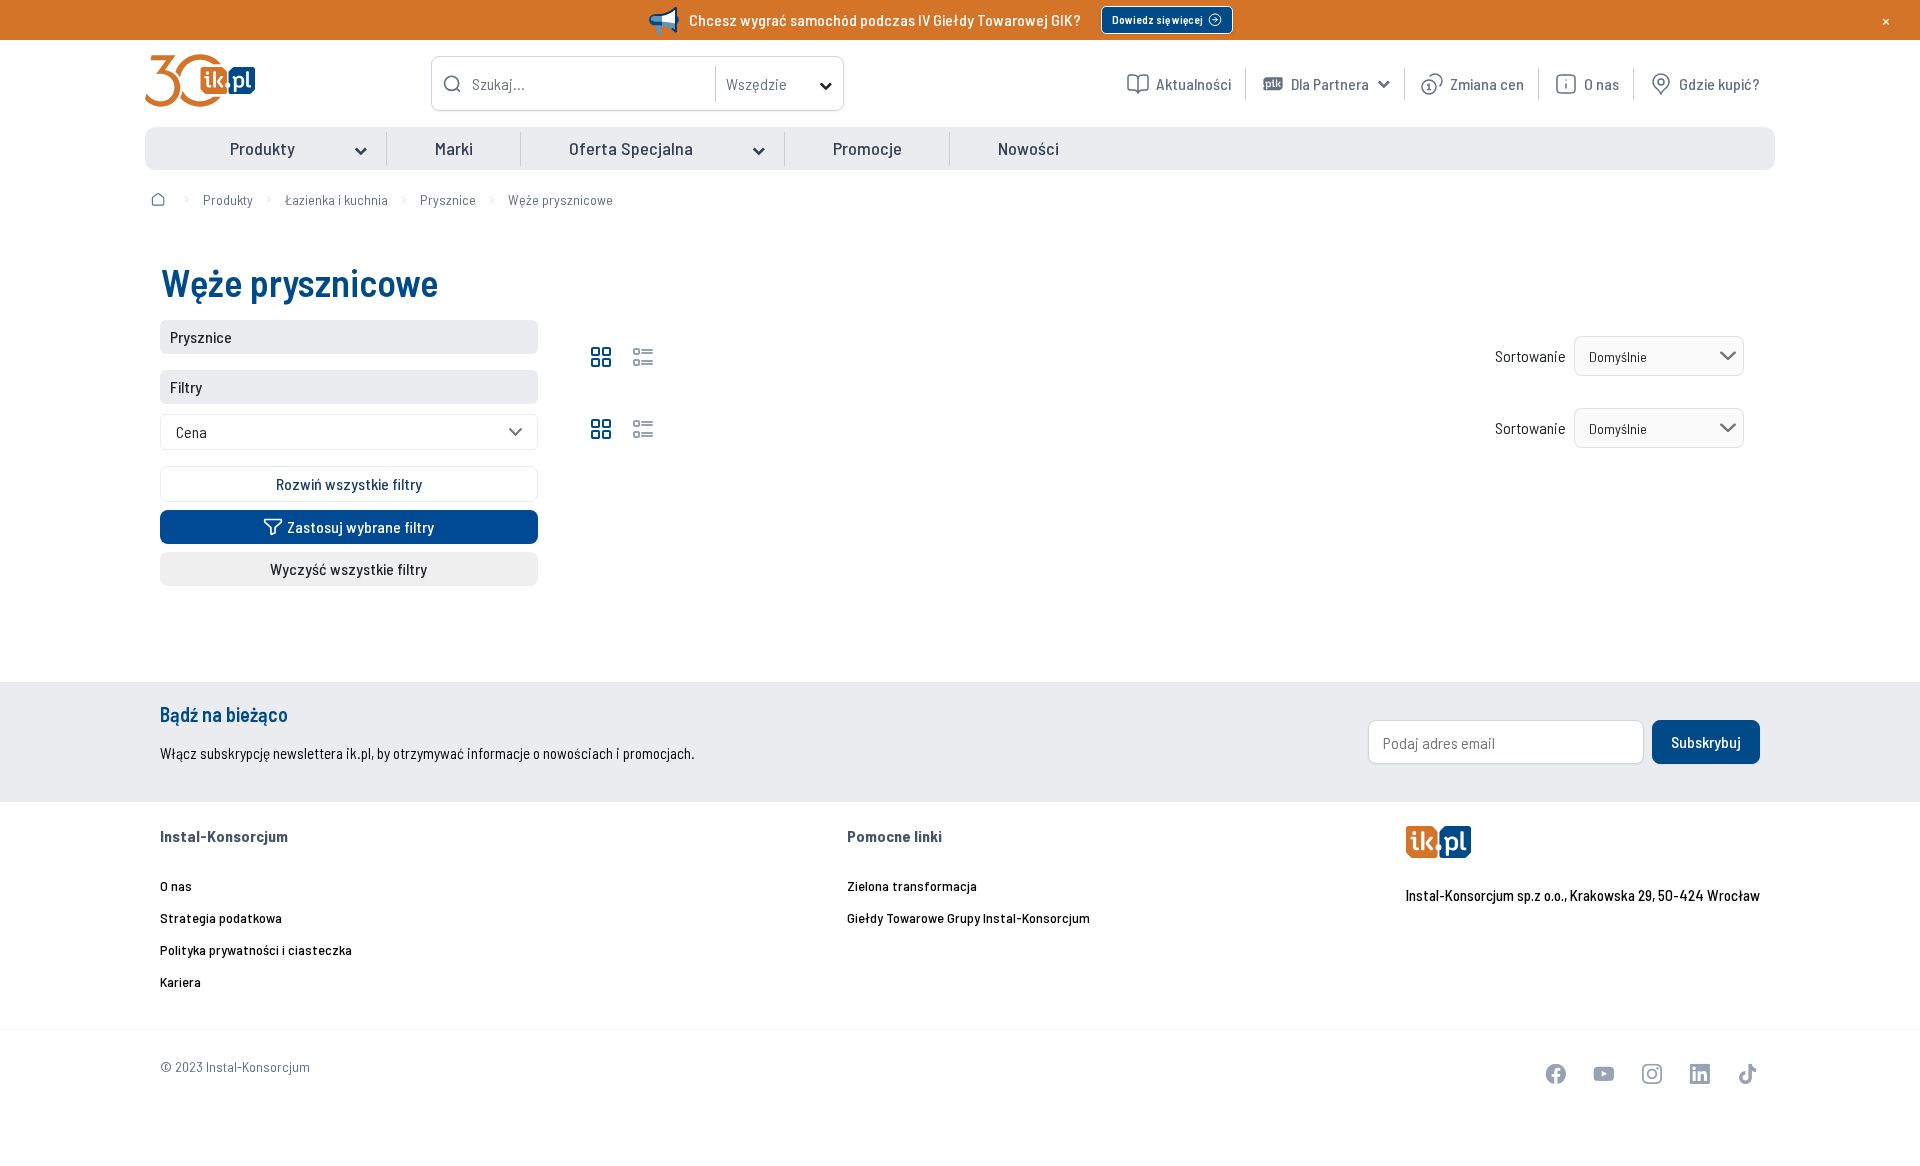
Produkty (228, 199)
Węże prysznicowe (560, 199)
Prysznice (448, 199)
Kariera (180, 981)
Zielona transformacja (912, 885)
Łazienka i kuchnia (336, 199)
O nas (176, 885)
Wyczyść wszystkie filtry (348, 568)
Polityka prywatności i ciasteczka (256, 949)
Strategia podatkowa (221, 917)
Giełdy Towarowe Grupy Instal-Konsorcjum (968, 917)
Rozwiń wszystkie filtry (349, 483)
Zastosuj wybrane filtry (360, 526)
